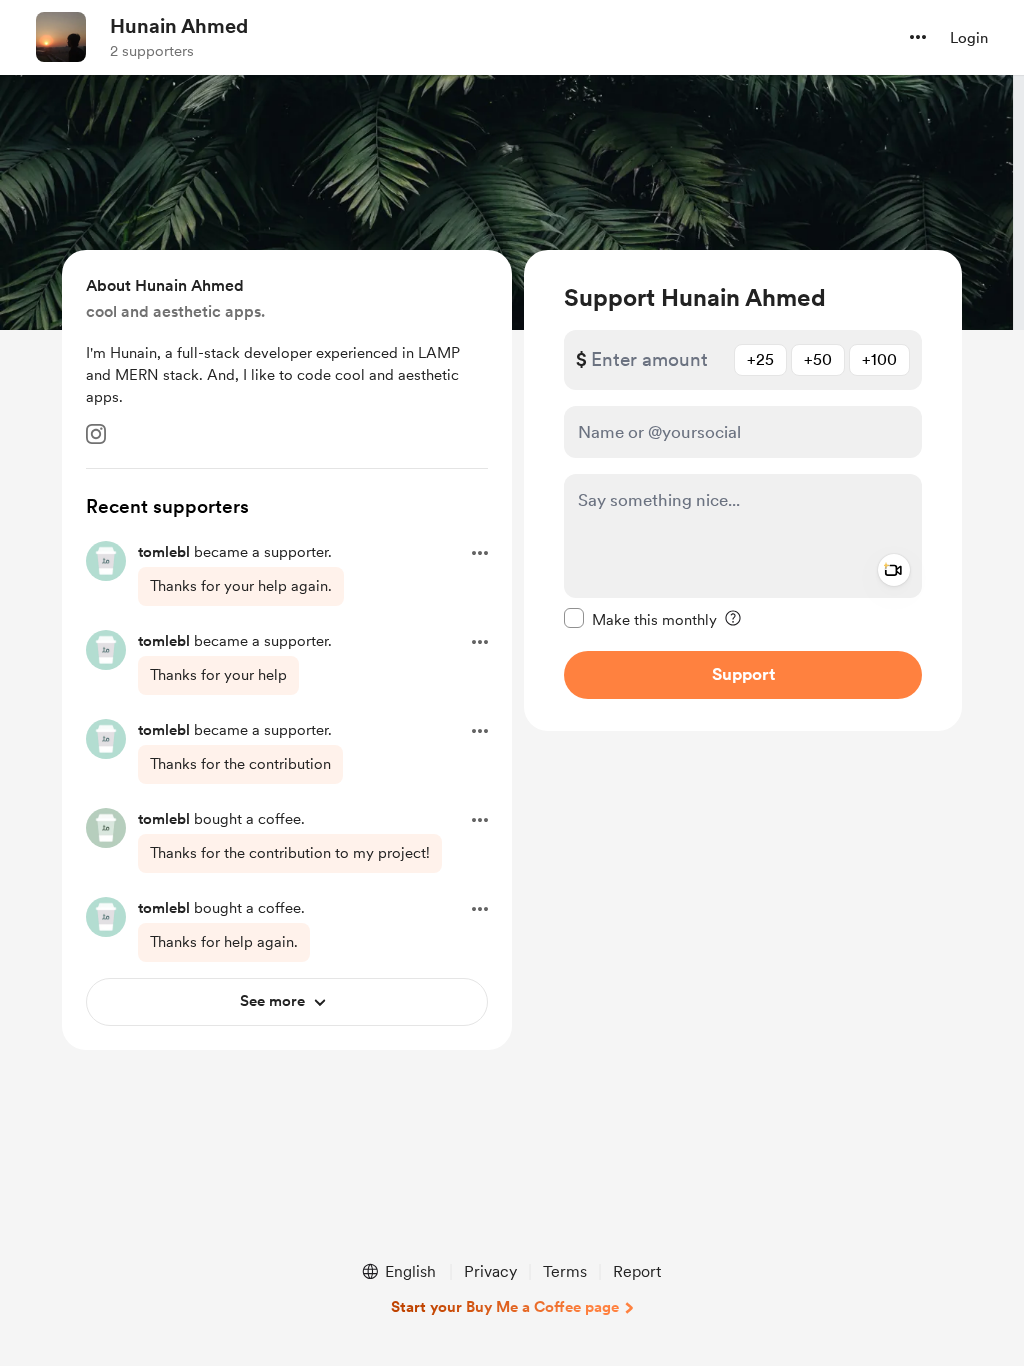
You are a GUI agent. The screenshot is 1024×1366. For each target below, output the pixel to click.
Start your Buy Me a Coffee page (505, 1307)
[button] (918, 37)
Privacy (490, 1271)
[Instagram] (96, 434)
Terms (565, 1271)
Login (969, 38)
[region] (743, 490)
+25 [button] (760, 359)
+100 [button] (879, 359)
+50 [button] (818, 359)
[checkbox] (640, 619)
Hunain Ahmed (179, 26)
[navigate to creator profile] (61, 37)
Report (637, 1271)
